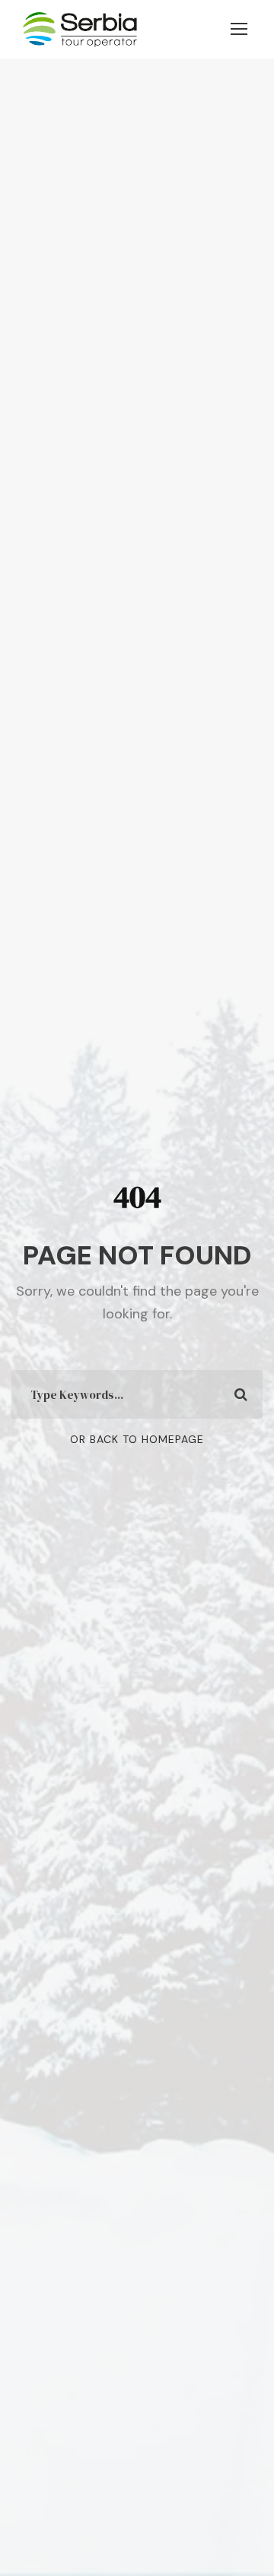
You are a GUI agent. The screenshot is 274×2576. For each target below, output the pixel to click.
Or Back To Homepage (137, 1439)
